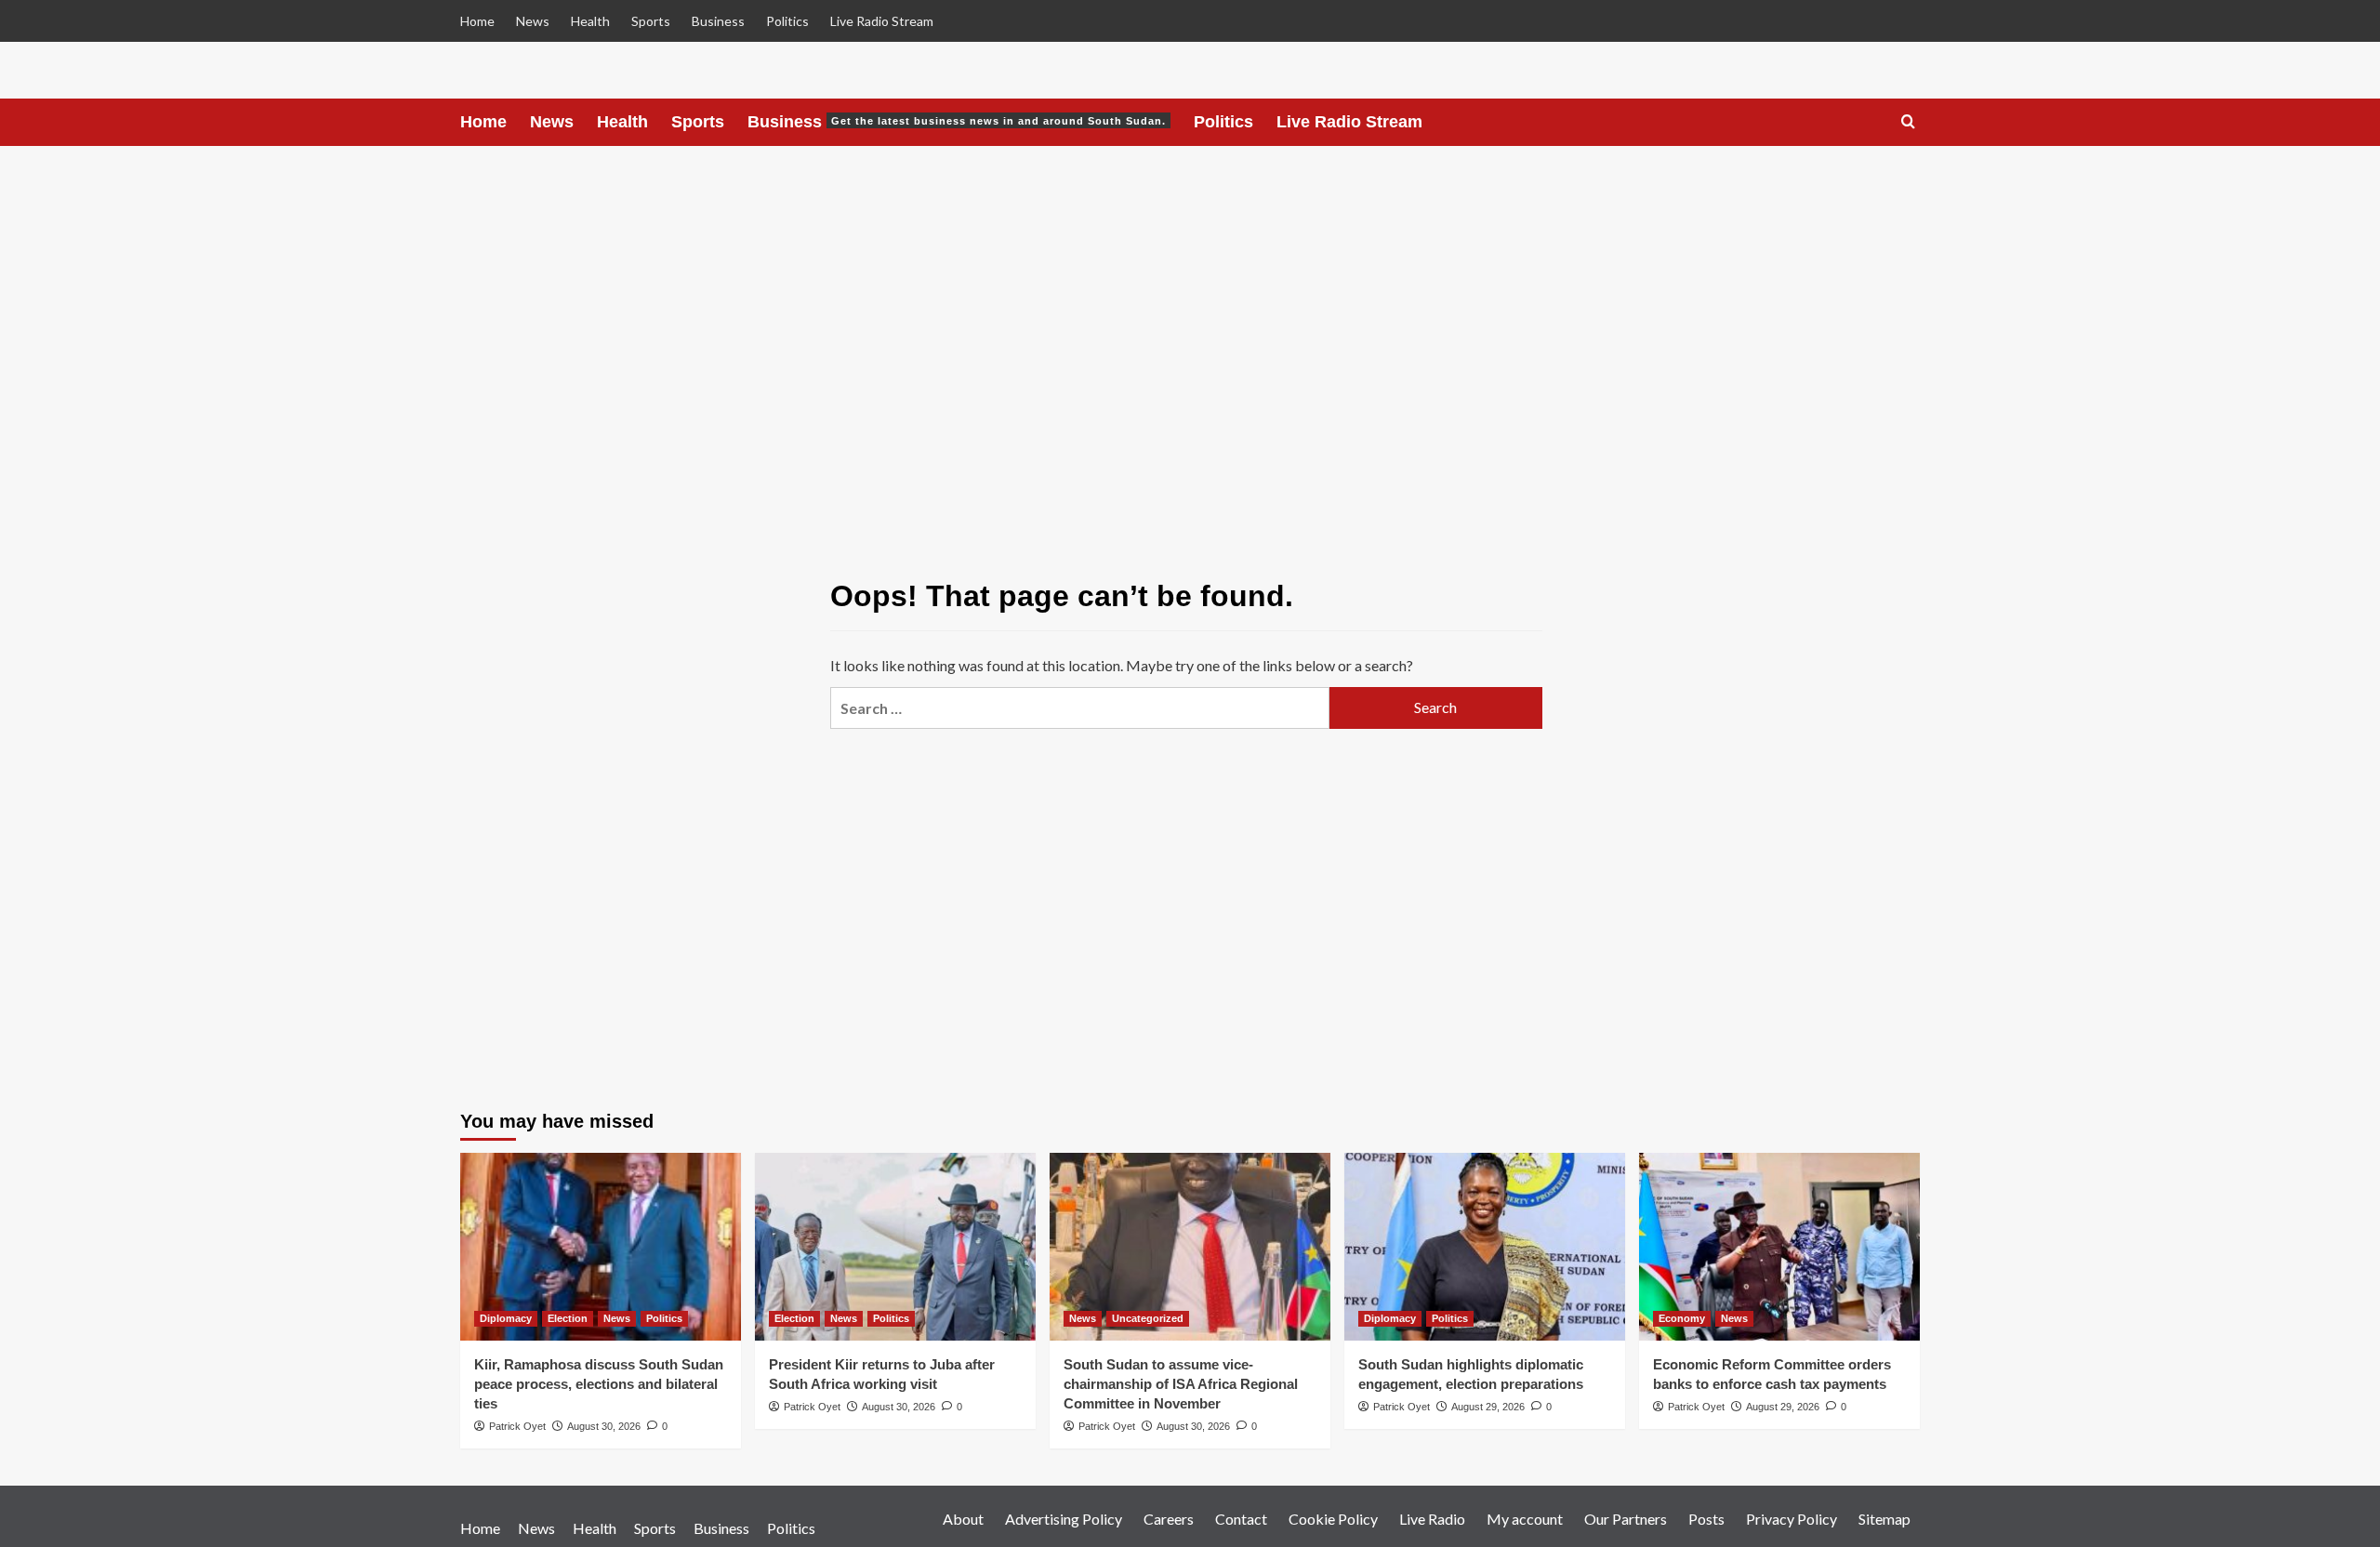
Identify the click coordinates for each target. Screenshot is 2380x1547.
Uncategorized (1148, 1318)
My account (1525, 1519)
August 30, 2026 (604, 1426)
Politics (787, 21)
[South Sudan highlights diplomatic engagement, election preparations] (1485, 1246)
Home (477, 21)
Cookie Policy (1333, 1519)
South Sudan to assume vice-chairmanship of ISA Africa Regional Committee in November (1181, 1384)
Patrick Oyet (517, 1426)
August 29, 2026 (1488, 1407)
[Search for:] (1079, 708)
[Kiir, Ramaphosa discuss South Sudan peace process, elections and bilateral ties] (601, 1246)
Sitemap (1884, 1519)
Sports (651, 21)
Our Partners (1626, 1519)
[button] (1908, 122)
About (963, 1519)
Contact (1241, 1519)
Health (590, 21)
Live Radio (1432, 1519)
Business (718, 21)
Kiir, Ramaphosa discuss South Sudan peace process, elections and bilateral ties (599, 1384)
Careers (1169, 1519)
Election (568, 1318)
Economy (1682, 1318)
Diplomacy (506, 1318)
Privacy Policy (1792, 1519)
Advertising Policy (1064, 1519)
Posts (1706, 1519)
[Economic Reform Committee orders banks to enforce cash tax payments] (1779, 1246)
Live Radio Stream (882, 21)
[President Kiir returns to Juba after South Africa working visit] (895, 1246)
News (533, 21)
